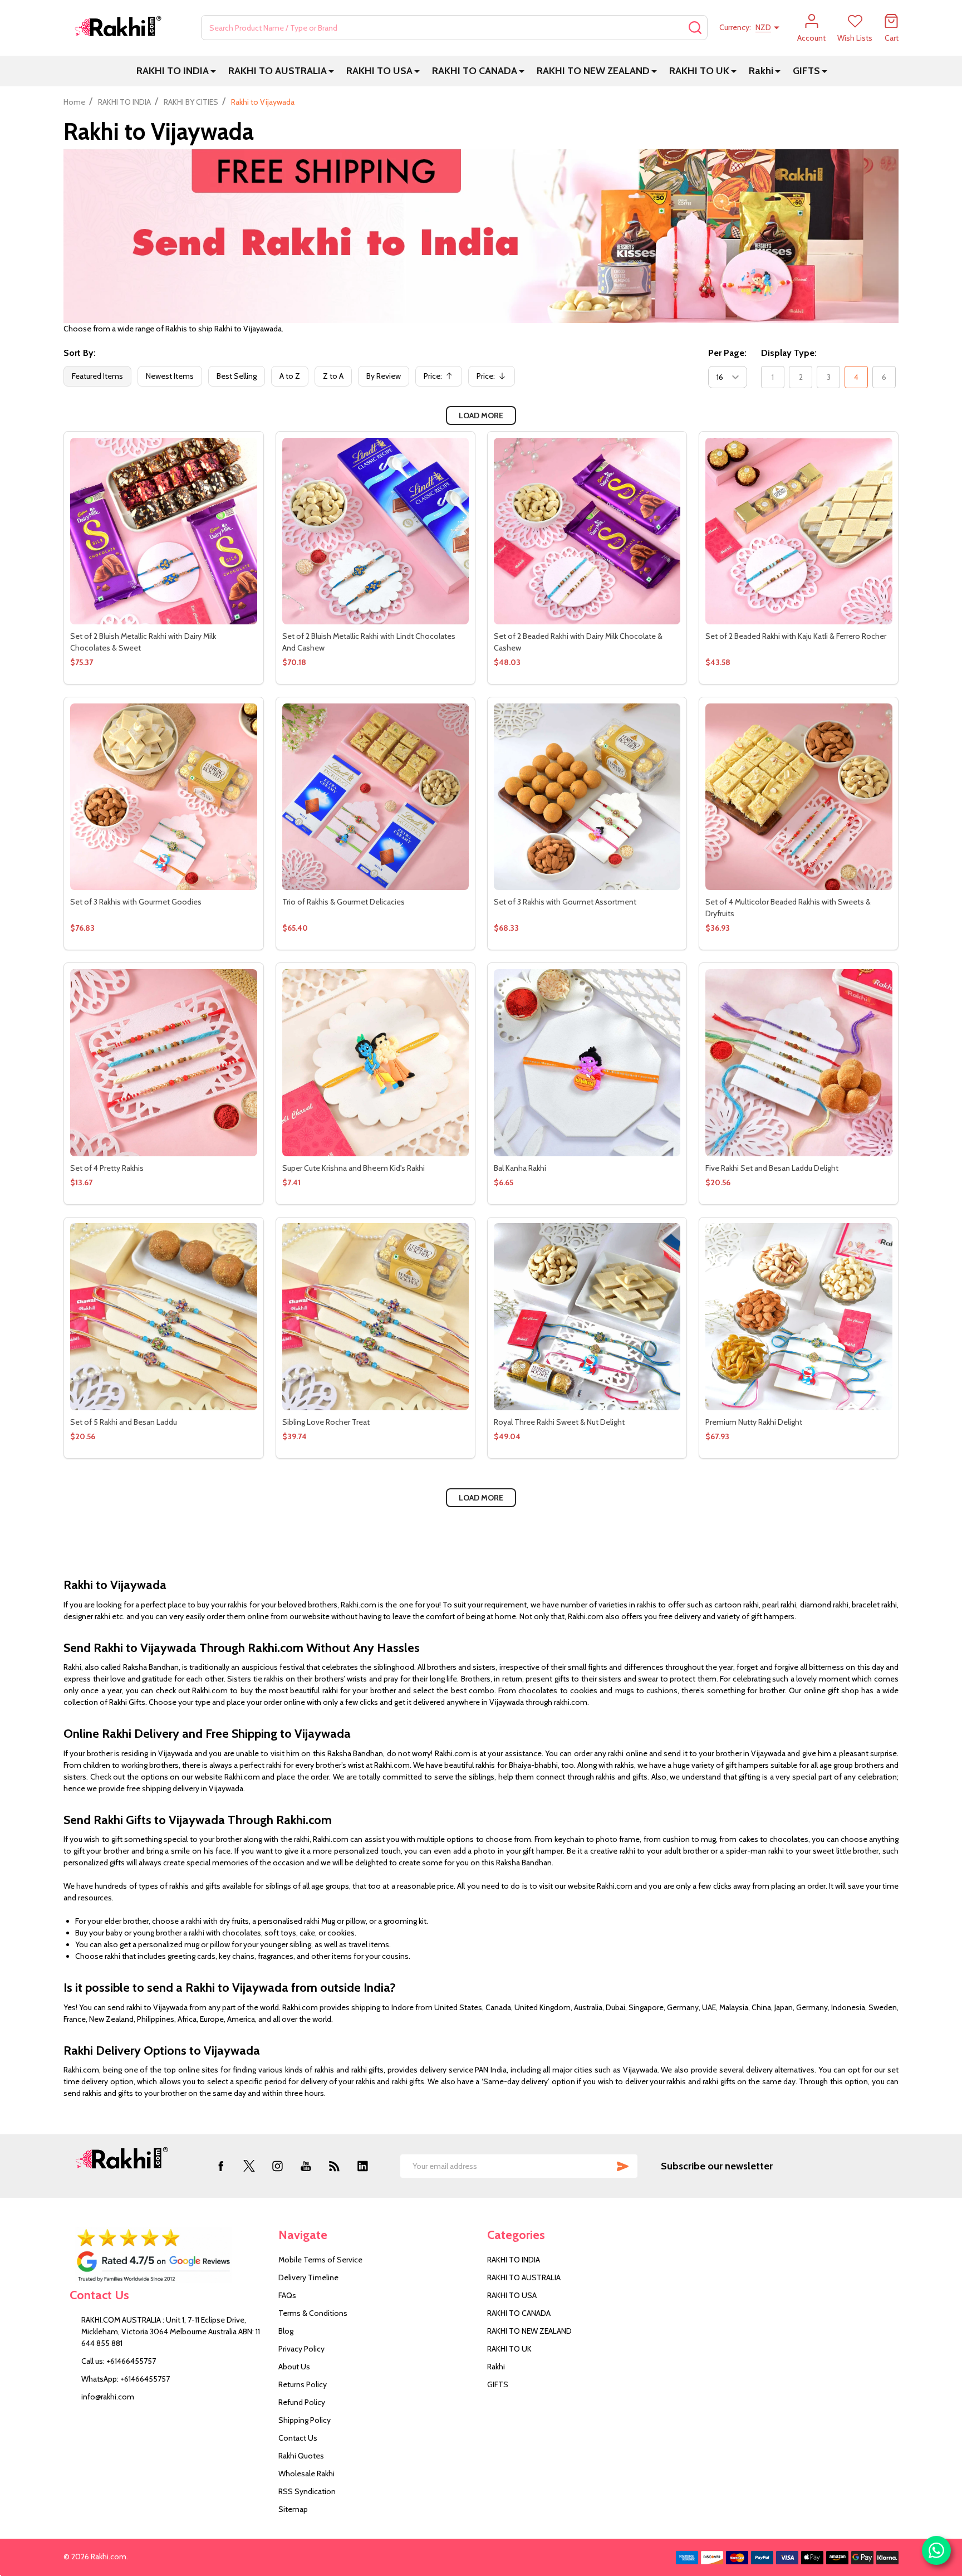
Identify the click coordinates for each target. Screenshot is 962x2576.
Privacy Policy (301, 2349)
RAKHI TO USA (379, 71)
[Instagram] (278, 2166)
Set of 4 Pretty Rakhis (107, 1168)
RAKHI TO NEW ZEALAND (593, 71)
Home (74, 102)
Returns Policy (303, 2384)
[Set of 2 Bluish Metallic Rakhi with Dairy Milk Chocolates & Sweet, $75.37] (163, 531)
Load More (481, 416)
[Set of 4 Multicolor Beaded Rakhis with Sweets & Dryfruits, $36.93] (799, 797)
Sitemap (293, 2509)
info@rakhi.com (108, 2397)
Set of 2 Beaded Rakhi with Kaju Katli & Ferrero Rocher (796, 636)
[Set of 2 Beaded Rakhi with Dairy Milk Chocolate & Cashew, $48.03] (587, 531)
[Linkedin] (363, 2166)
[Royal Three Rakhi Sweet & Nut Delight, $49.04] (587, 1316)
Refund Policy (302, 2402)
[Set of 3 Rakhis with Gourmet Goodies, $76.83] (163, 797)
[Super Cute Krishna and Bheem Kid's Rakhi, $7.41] (376, 1062)
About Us (294, 2367)
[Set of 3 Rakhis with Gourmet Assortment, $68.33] (587, 797)
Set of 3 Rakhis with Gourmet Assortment (565, 902)
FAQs (287, 2295)
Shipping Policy (305, 2420)
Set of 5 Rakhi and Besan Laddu (124, 1422)
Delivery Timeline (308, 2277)
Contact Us (298, 2438)
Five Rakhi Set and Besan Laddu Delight (772, 1168)
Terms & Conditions (313, 2313)
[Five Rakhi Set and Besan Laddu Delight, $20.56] (799, 1062)
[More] (213, 71)
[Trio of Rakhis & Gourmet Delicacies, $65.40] (376, 797)
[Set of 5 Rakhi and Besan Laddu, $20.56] (163, 1316)
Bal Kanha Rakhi (520, 1168)
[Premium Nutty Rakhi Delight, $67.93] (799, 1316)
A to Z (290, 376)
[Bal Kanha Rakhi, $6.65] (587, 1062)
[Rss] (334, 2166)
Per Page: (727, 353)
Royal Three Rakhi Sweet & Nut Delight (559, 1422)
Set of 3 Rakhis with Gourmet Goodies (136, 902)
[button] (168, 2255)
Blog (286, 2331)
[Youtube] (306, 2166)
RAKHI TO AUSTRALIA (278, 71)
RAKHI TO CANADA (475, 71)
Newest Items (170, 376)
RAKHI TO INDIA (173, 71)
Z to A (333, 376)
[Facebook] (221, 2166)
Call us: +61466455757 (119, 2361)
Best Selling (237, 376)
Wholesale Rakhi (306, 2474)
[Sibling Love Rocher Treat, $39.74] (376, 1316)
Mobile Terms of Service (320, 2260)
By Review (384, 376)
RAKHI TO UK (699, 71)
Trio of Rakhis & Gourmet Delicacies (343, 902)
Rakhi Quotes (301, 2456)
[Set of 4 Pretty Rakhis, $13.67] (163, 1062)
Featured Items (97, 376)
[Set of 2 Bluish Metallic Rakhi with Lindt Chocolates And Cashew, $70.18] (376, 531)
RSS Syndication (307, 2491)
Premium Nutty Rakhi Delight (754, 1422)
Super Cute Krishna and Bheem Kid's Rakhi (354, 1168)
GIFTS (806, 71)
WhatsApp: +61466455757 (126, 2379)
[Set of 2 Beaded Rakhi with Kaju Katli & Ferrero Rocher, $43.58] (799, 531)
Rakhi (761, 71)
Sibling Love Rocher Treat (326, 1422)
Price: (441, 379)
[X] (249, 2166)
